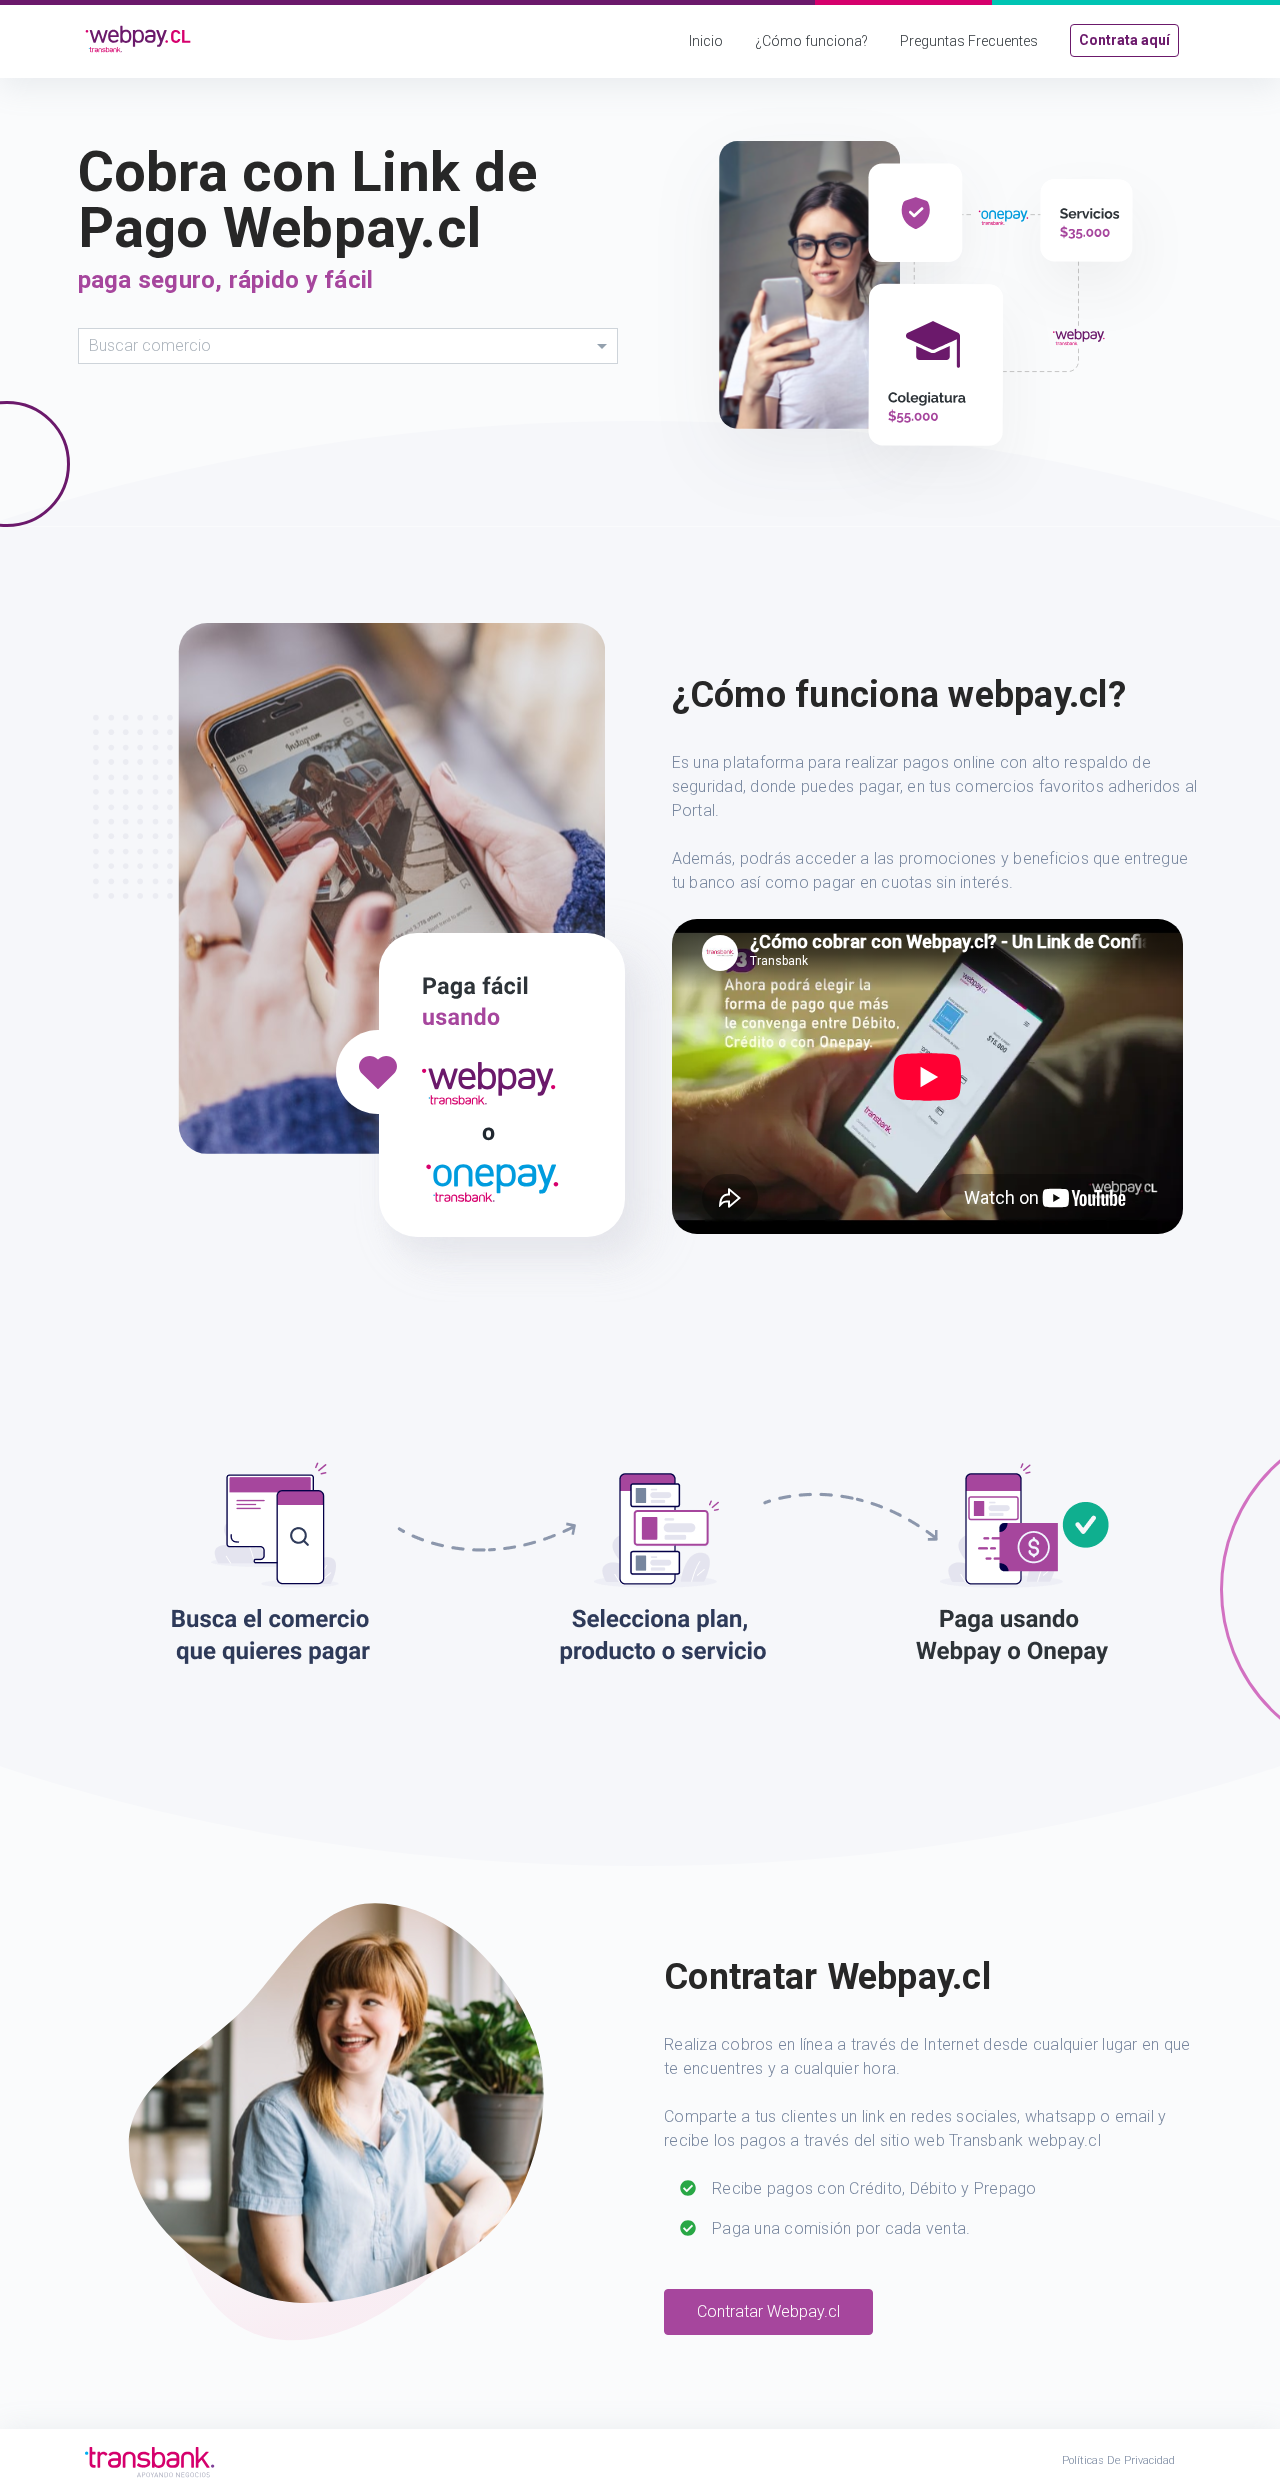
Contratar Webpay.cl (768, 2311)
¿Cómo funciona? (811, 41)
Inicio (706, 41)
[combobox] (348, 346)
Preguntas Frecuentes (969, 41)
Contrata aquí (1124, 40)
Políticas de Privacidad (1118, 2460)
